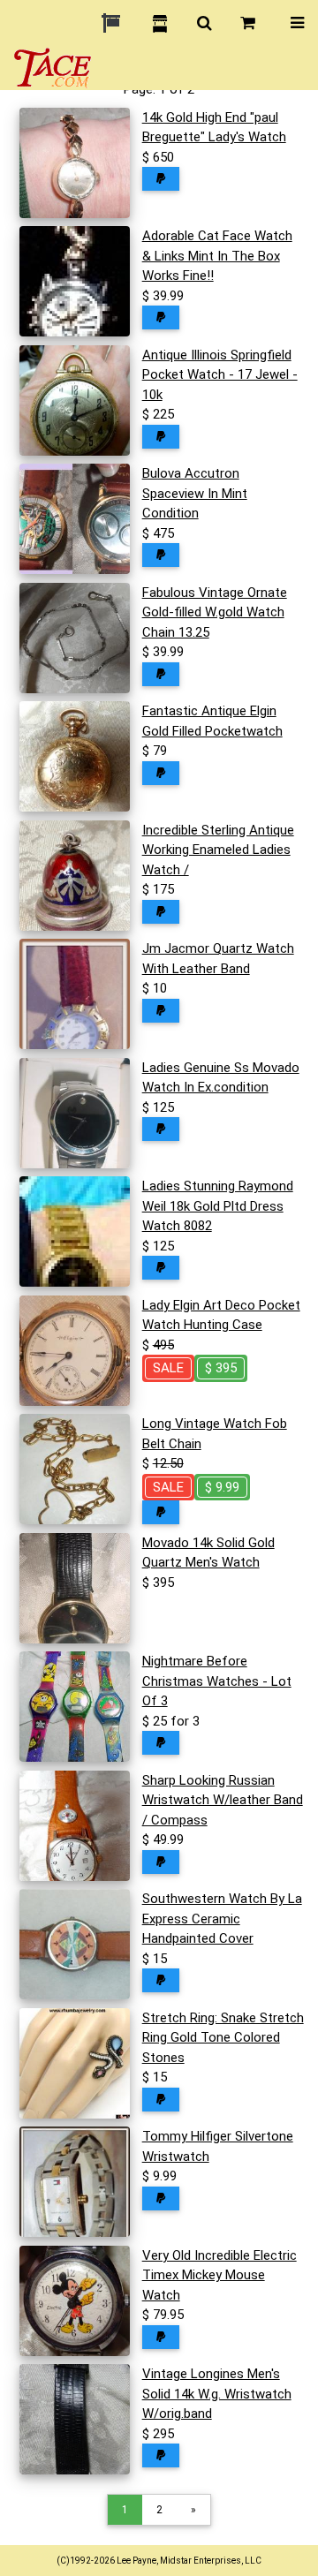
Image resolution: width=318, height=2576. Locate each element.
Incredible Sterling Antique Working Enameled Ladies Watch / (218, 850)
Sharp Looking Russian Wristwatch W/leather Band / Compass (223, 1800)
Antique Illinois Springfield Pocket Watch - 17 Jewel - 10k (220, 375)
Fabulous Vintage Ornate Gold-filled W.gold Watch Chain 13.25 (215, 612)
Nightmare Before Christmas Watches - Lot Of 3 (217, 1681)
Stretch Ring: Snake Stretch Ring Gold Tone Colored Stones (223, 2038)
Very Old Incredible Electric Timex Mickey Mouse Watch (220, 2275)
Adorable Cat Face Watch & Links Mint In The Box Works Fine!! (217, 256)
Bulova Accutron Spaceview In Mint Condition (195, 493)
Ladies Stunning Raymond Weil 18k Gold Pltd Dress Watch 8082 (218, 1206)
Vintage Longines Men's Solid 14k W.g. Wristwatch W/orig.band (217, 2394)
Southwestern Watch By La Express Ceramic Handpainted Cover (222, 1919)
